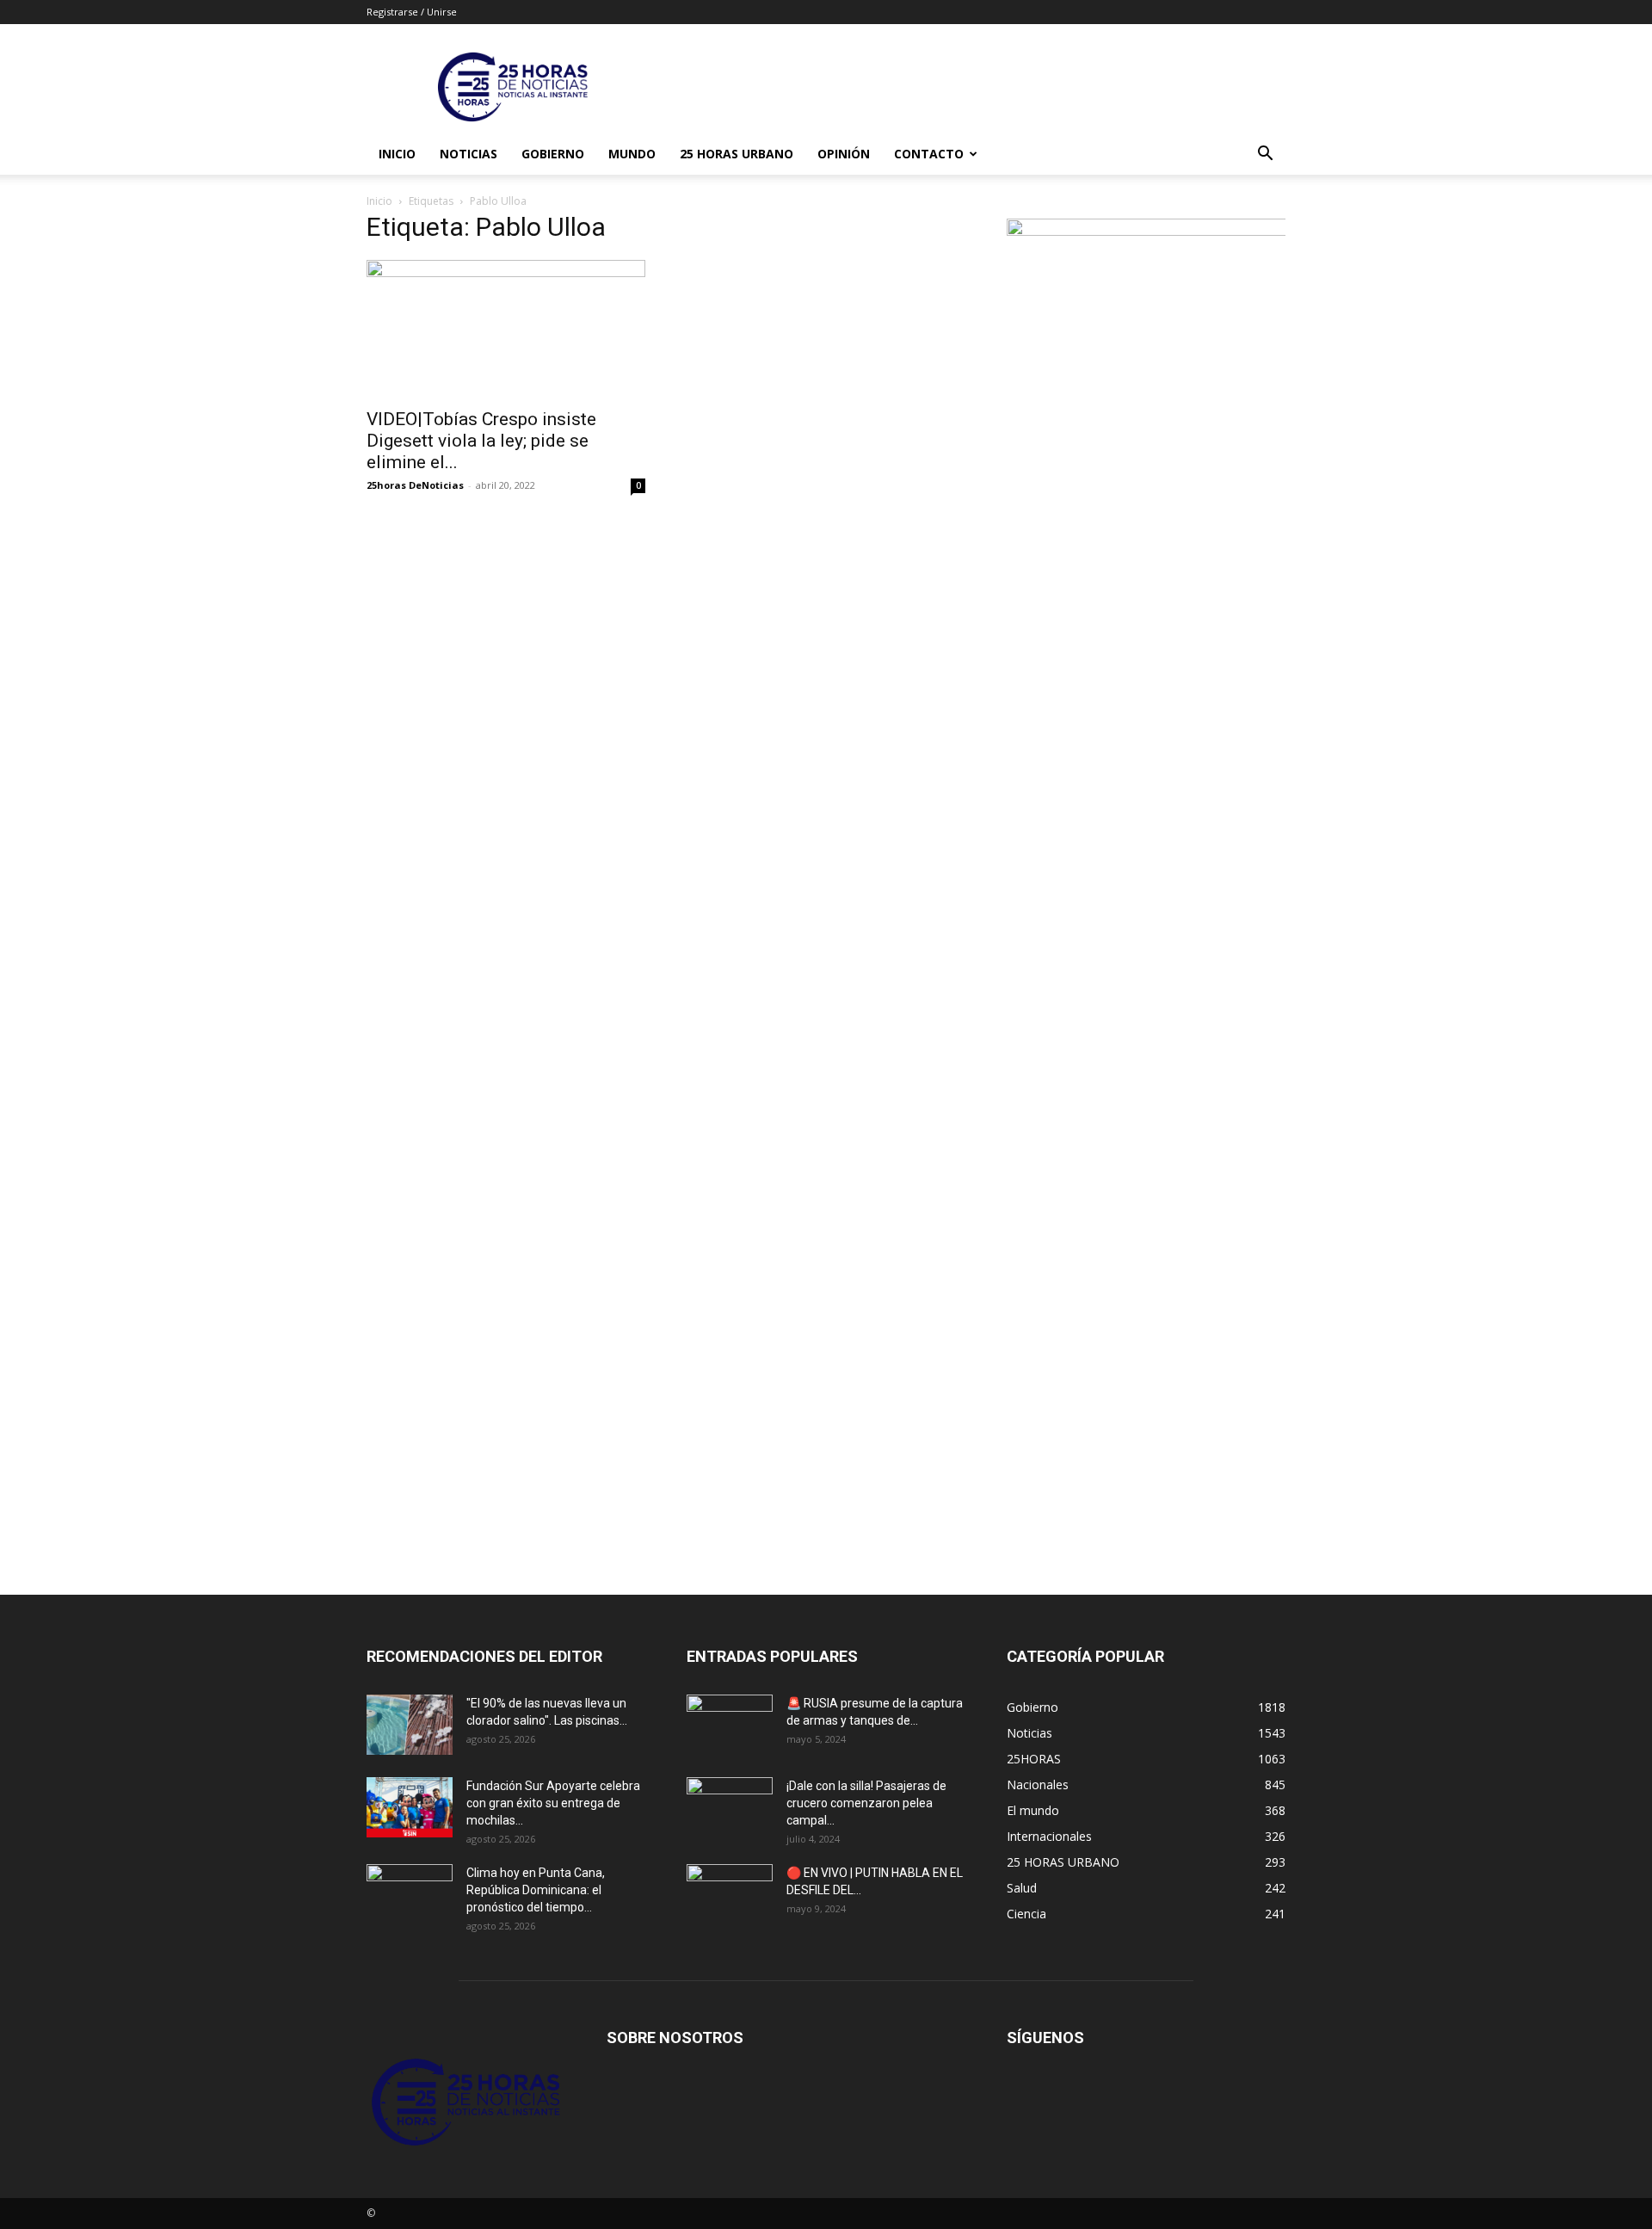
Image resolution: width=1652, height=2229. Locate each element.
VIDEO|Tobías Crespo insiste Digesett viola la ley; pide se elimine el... (481, 441)
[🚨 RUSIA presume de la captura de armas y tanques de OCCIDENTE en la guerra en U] (730, 1725)
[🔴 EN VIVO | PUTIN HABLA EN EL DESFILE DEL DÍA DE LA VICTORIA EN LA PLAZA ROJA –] (730, 1894)
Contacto (929, 154)
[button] (1265, 155)
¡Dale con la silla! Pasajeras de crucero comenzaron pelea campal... (866, 1803)
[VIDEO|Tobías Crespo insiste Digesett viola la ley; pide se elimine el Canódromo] (506, 329)
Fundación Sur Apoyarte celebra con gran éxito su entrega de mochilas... (553, 1803)
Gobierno (553, 154)
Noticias (468, 154)
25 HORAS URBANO (737, 154)
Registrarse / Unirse (412, 12)
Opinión (844, 154)
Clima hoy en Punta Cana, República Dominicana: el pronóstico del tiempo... (536, 1890)
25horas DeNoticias (415, 485)
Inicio (397, 154)
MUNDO (632, 154)
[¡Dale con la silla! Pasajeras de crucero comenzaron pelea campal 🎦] (730, 1807)
